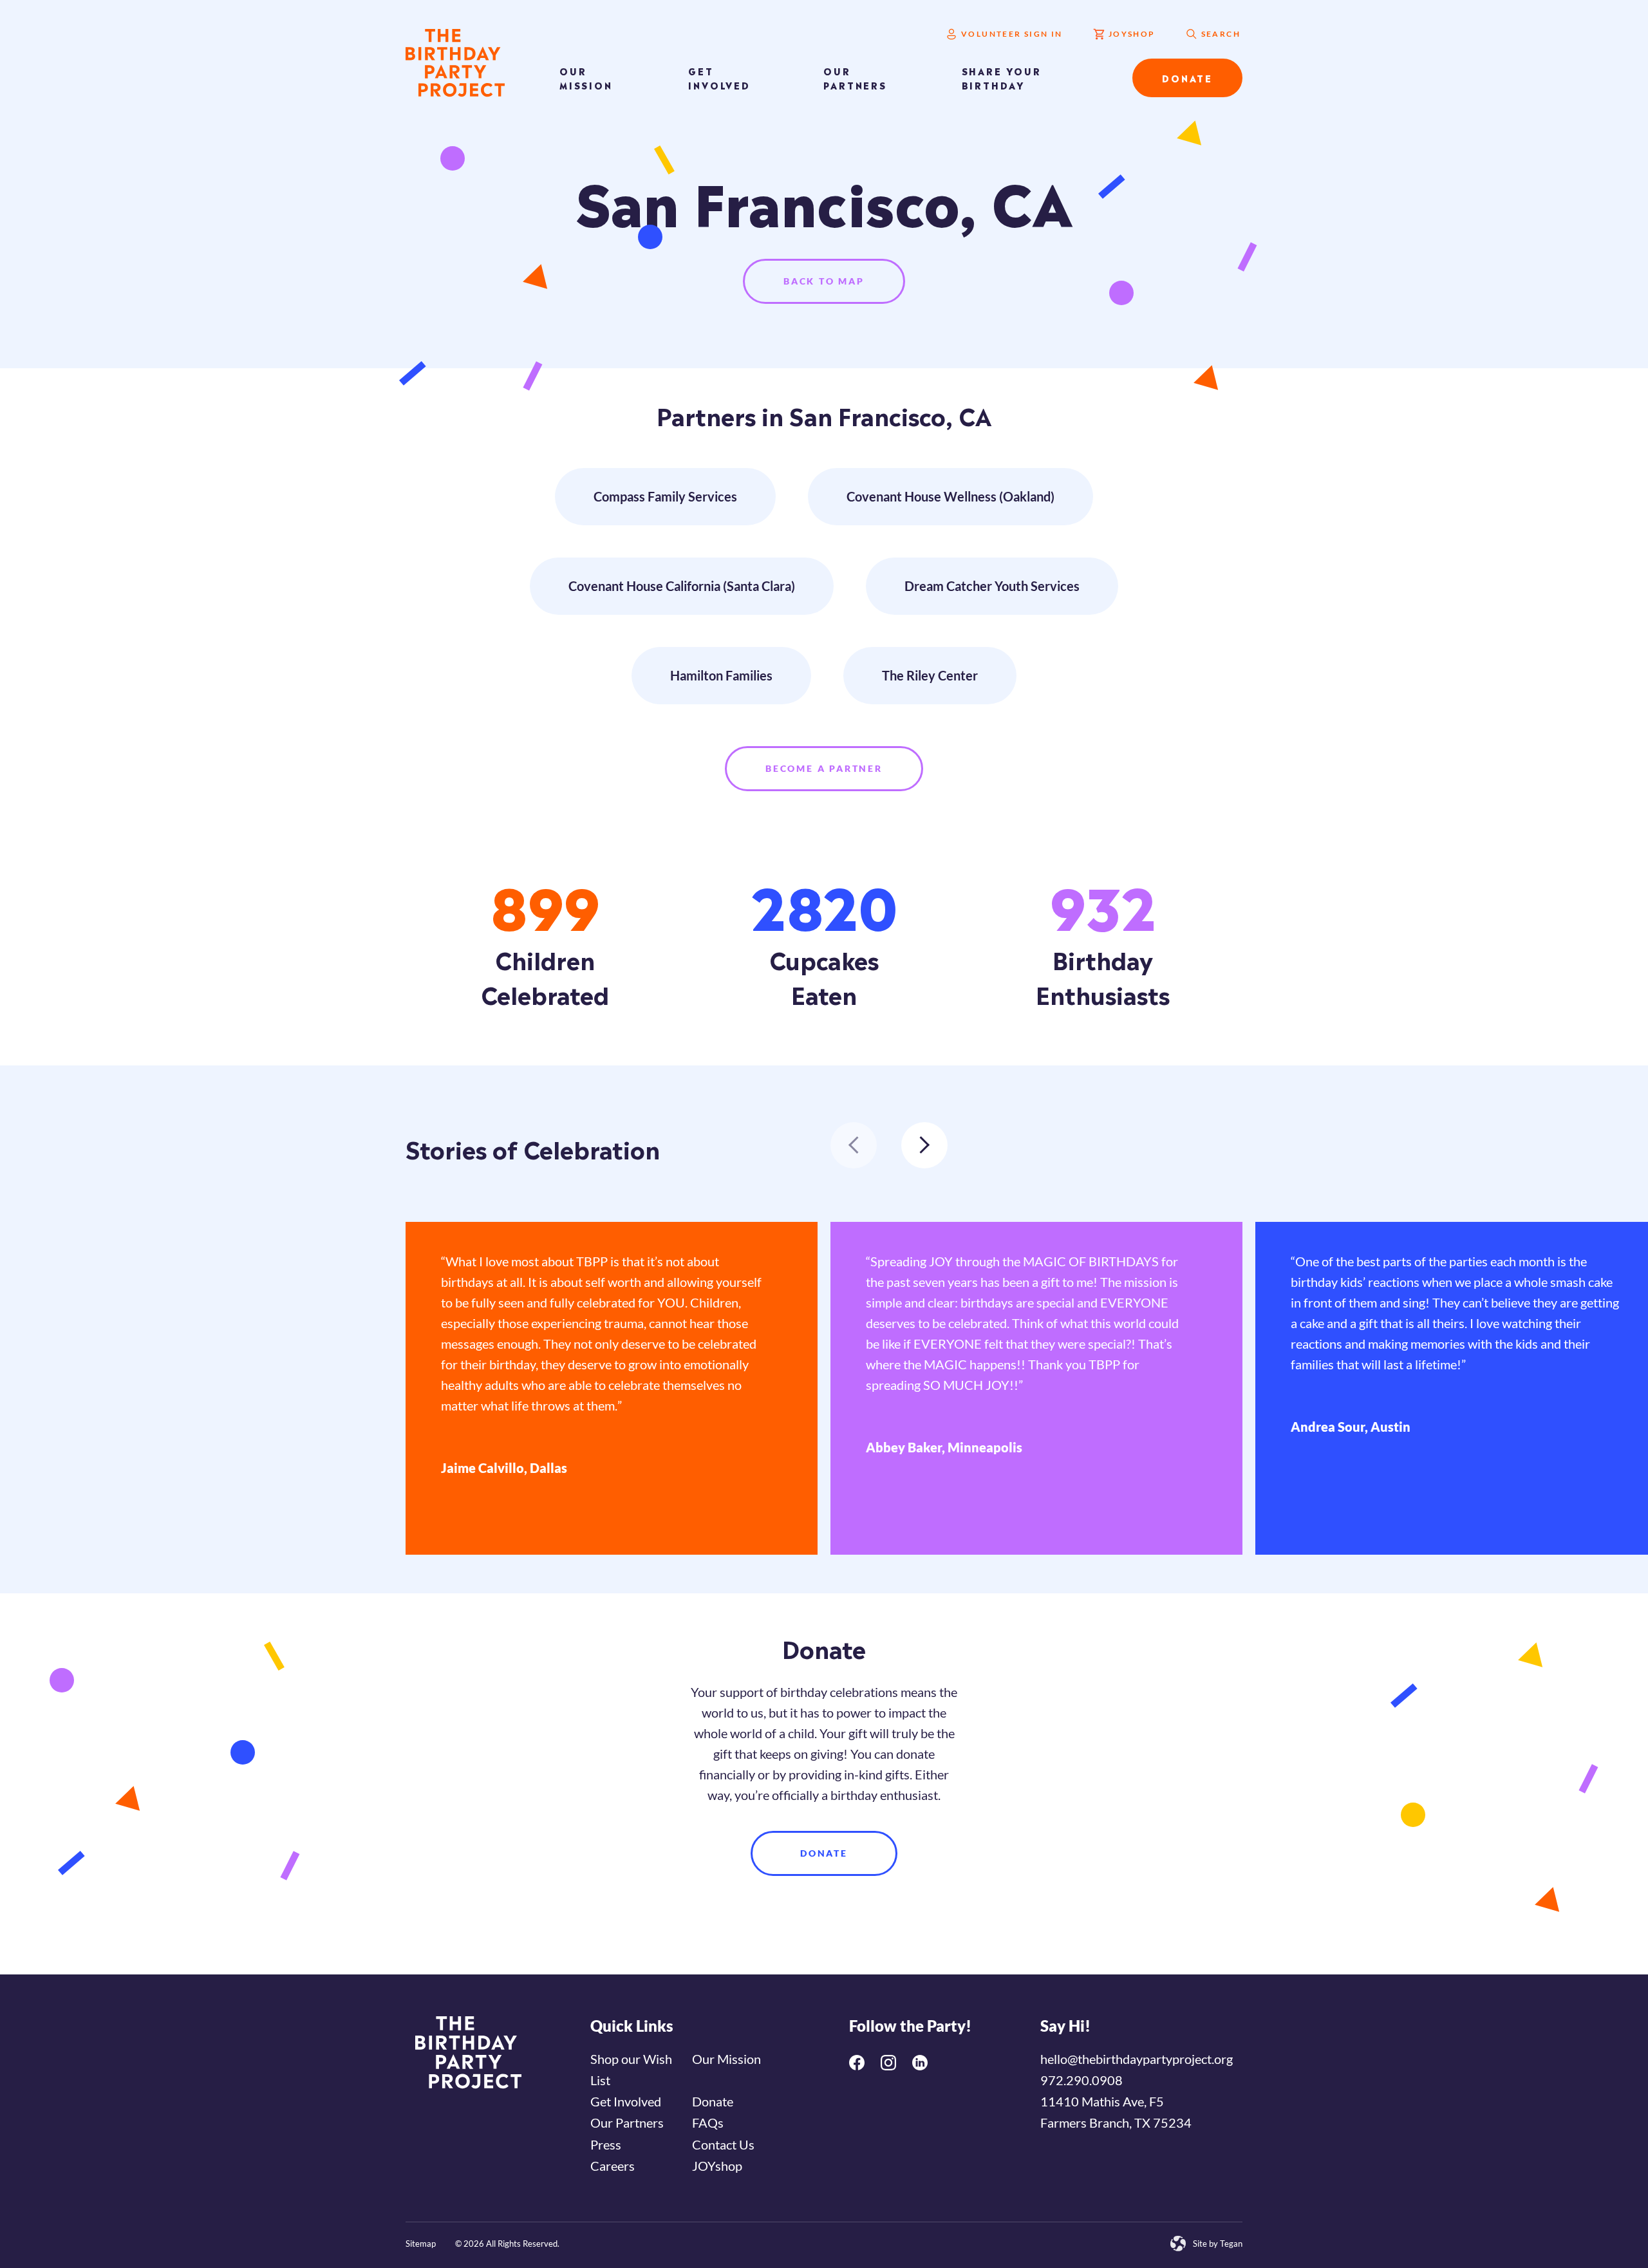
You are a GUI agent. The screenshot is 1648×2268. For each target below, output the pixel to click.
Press (606, 2144)
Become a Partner (824, 768)
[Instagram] (888, 2063)
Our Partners (855, 78)
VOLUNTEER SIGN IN (1012, 34)
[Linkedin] (920, 2063)
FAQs (708, 2123)
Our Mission (586, 78)
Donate (1187, 78)
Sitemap (421, 2244)
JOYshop (717, 2166)
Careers (613, 2166)
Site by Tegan (1218, 2244)
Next (924, 1145)
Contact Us (723, 2144)
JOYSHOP (1132, 34)
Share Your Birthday (1002, 78)
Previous (854, 1145)
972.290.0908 (1081, 2080)
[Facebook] (857, 2063)
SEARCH (1221, 34)
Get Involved (719, 78)
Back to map (824, 281)
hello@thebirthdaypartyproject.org (1137, 2059)
